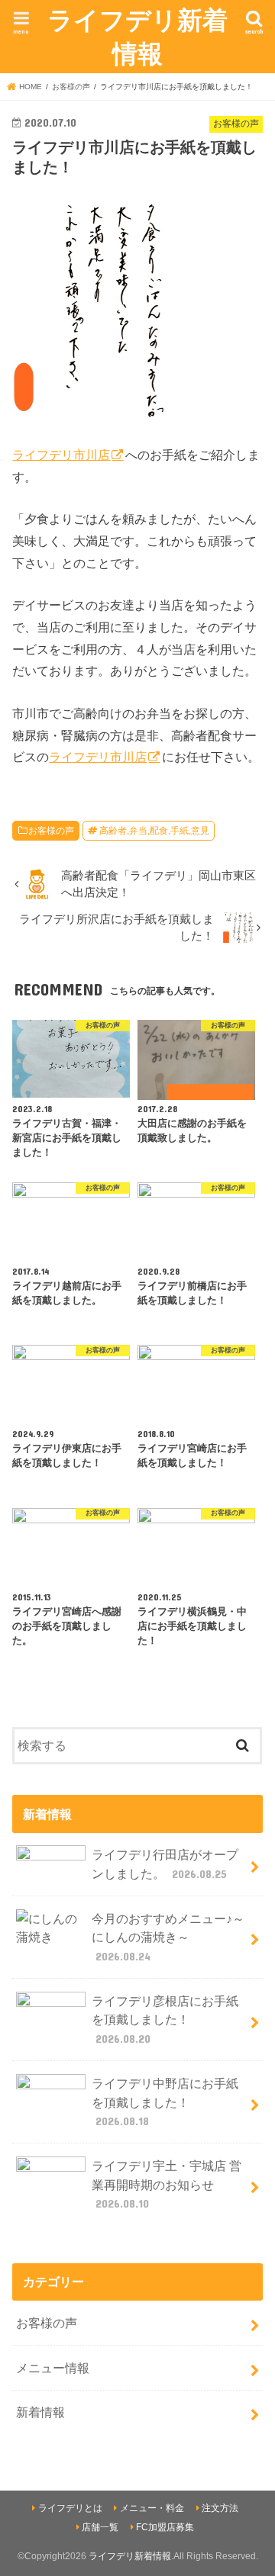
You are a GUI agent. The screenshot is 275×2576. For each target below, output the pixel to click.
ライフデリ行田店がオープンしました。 (165, 1864)
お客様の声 (51, 831)
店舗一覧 (100, 2527)
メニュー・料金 (152, 2508)
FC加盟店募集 (165, 2527)
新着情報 (40, 2412)
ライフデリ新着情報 (137, 36)
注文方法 (220, 2508)
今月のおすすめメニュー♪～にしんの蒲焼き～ (168, 1937)
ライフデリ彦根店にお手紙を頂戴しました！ (165, 2020)
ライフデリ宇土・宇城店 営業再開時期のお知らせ (167, 2184)
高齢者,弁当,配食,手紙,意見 (154, 831)
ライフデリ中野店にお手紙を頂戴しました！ (165, 2102)
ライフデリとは (70, 2508)
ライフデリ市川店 (61, 455)
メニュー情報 (53, 2368)
